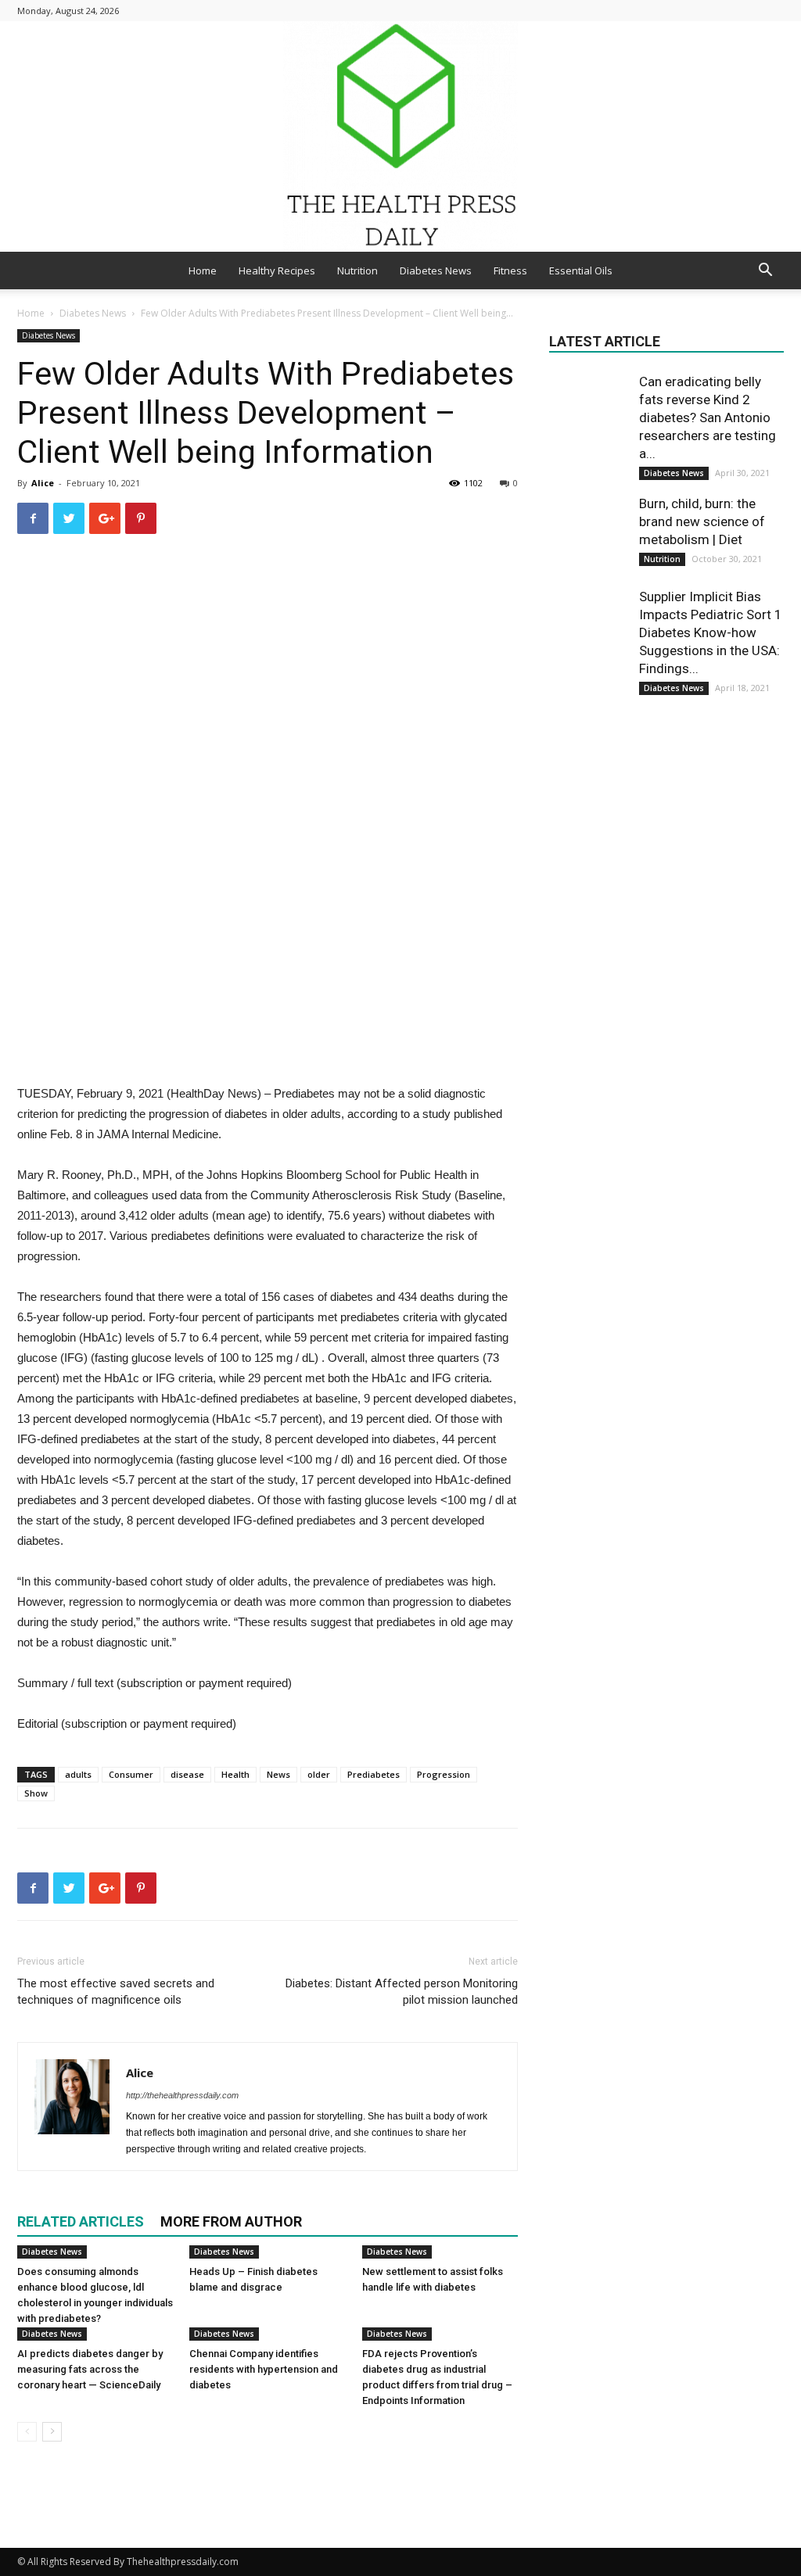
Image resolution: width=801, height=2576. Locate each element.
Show (36, 1793)
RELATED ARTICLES (81, 2221)
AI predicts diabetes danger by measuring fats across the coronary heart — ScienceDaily (90, 2369)
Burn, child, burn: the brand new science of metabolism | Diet (702, 521)
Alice (43, 483)
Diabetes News (436, 270)
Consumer (131, 1774)
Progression (444, 1774)
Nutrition (357, 270)
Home (203, 270)
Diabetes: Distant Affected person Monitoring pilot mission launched (402, 1992)
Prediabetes (374, 1774)
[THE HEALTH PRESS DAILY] (400, 136)
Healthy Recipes (277, 270)
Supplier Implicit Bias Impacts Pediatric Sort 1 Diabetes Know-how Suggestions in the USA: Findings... (711, 632)
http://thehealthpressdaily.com (182, 2095)
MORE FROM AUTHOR (231, 2221)
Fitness (510, 270)
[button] (765, 272)
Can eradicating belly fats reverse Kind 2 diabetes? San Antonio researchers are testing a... (708, 417)
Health (235, 1774)
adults (78, 1774)
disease (187, 1774)
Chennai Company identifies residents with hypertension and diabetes (264, 2369)
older (319, 1774)
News (278, 1774)
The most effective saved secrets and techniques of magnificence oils (116, 1992)
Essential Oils (581, 270)
